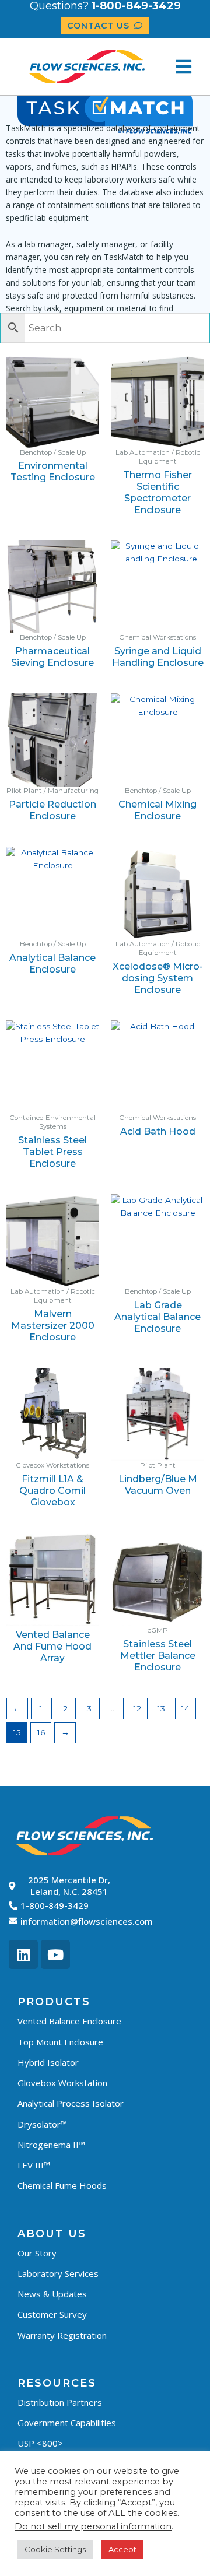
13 (161, 1708)
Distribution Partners (60, 2402)
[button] (183, 67)
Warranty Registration (62, 2335)
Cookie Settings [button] (55, 2549)
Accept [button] (123, 2549)
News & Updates (52, 2294)
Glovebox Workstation (62, 2083)
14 (185, 1708)
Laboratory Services (58, 2273)
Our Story (37, 2253)
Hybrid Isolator (48, 2062)
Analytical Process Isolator (71, 2103)
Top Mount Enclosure (60, 2042)
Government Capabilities (67, 2423)
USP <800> (40, 2443)
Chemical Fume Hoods (62, 2185)
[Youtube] (55, 1954)
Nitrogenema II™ (51, 2145)
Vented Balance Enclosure (69, 2021)
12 (137, 1708)
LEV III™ (34, 2165)
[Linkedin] (23, 1954)
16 (41, 1732)
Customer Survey (52, 2314)
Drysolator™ (42, 2124)
